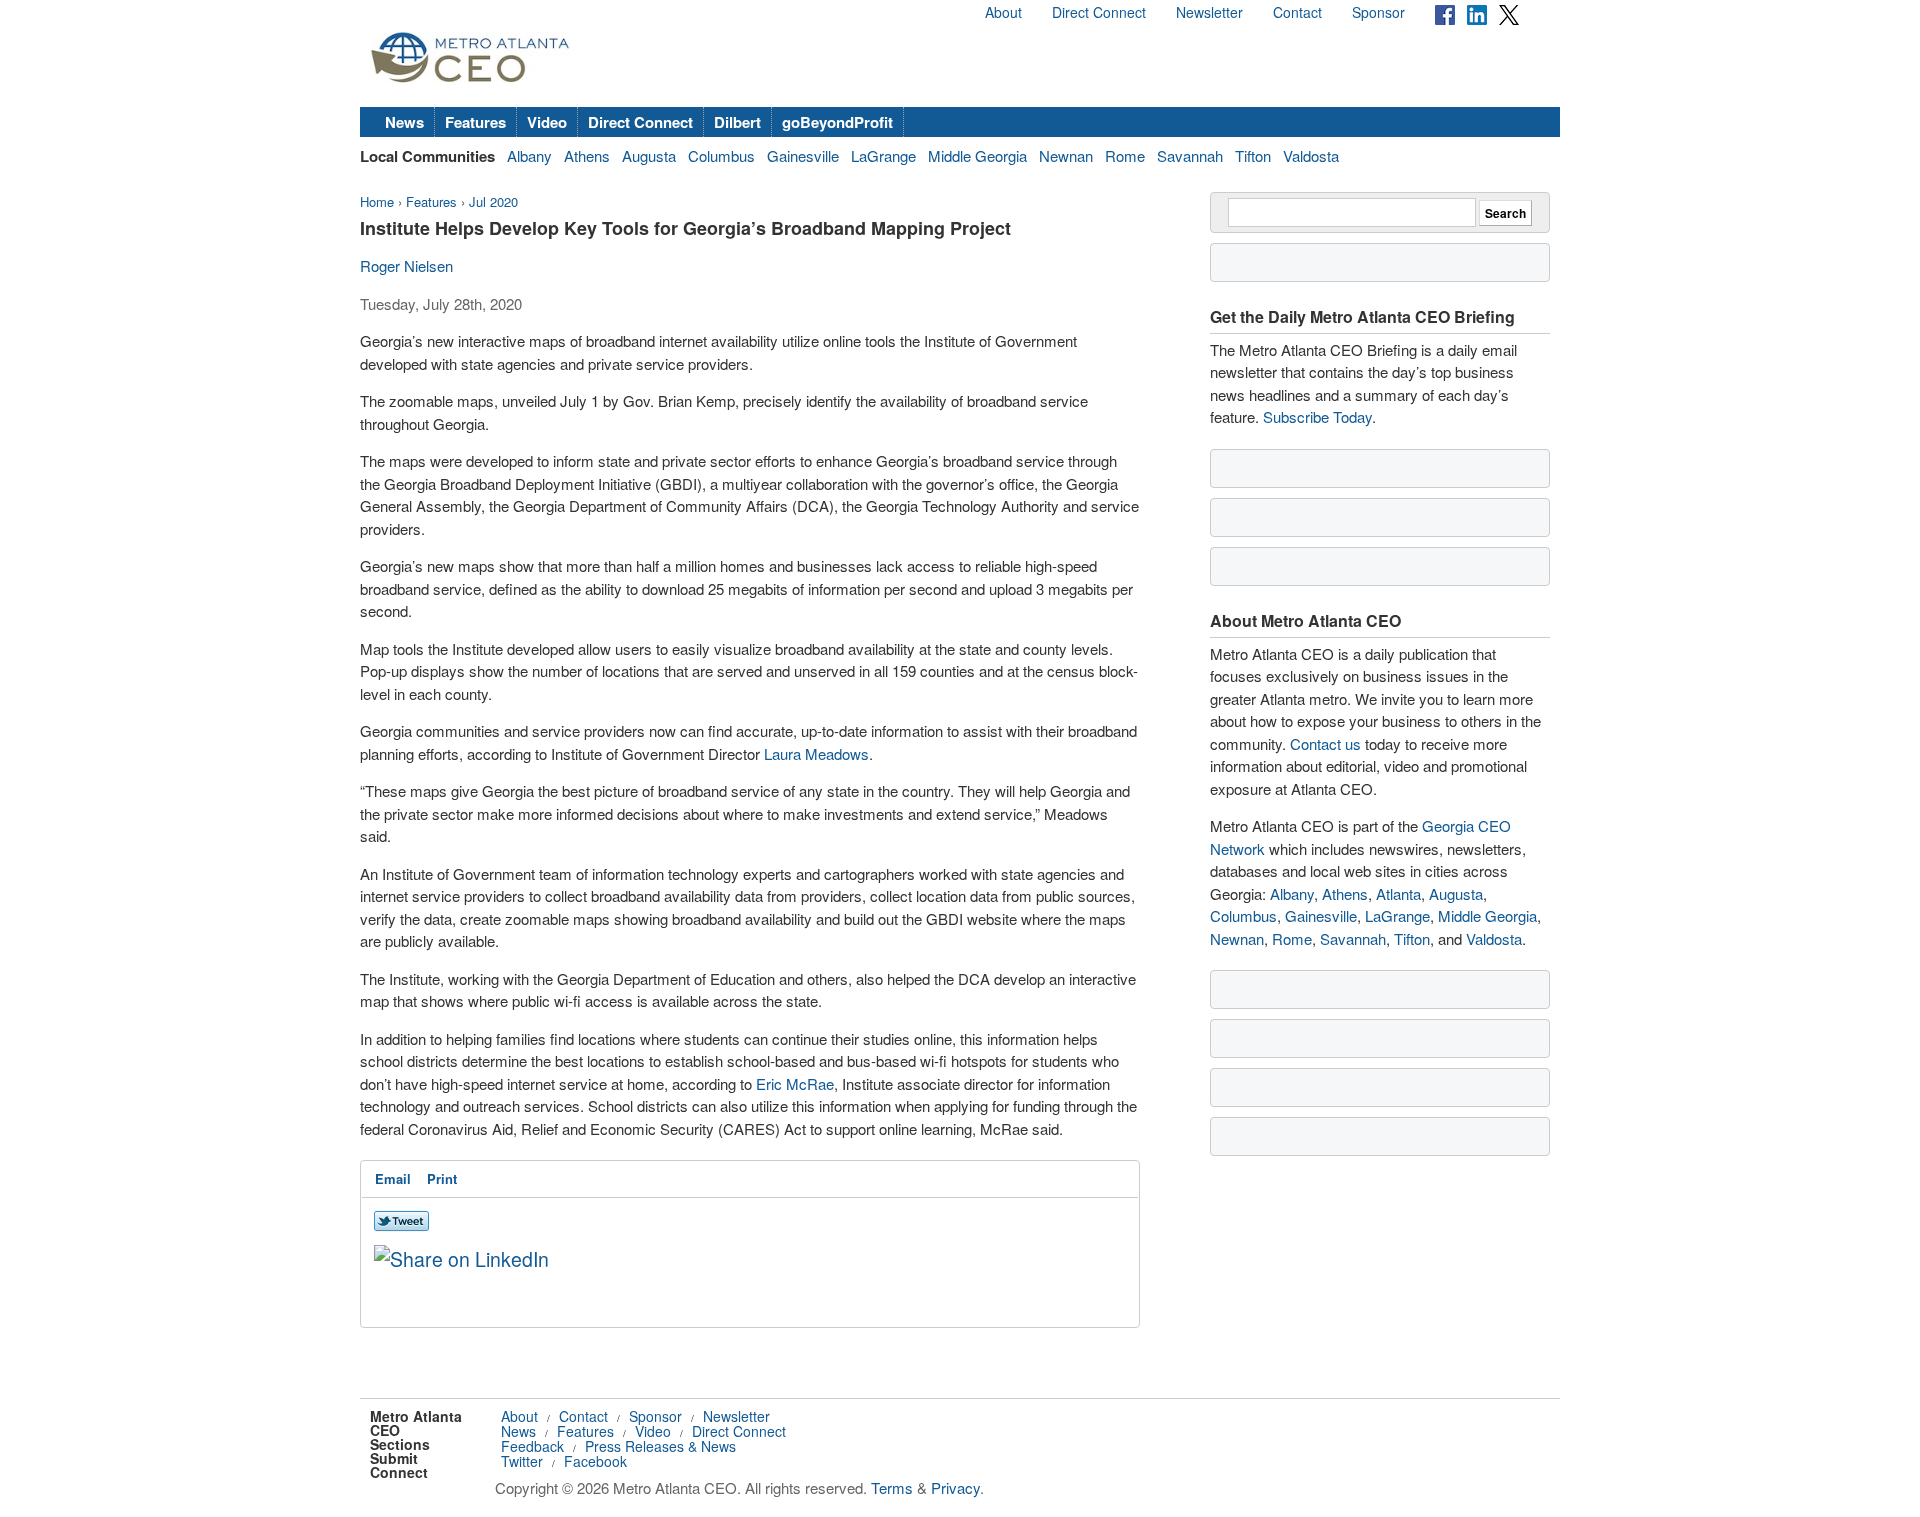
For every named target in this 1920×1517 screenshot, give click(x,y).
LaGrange (883, 155)
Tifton (1253, 155)
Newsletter (1209, 12)
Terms (892, 1487)
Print (442, 1178)
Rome (1125, 155)
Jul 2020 (493, 201)
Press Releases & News (660, 1446)
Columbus (721, 155)
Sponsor (1378, 12)
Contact (1297, 12)
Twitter (522, 1461)
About (1003, 12)
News (404, 122)
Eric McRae (795, 1083)
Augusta (649, 155)
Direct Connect (1099, 12)
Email (393, 1178)
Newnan (1066, 155)
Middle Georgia (977, 155)
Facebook (595, 1461)
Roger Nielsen (406, 265)
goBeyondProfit (837, 122)
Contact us (1325, 743)
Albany (529, 155)
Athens (587, 155)
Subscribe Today (1317, 416)
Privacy (955, 1487)
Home (377, 201)
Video (547, 122)
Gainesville (803, 155)
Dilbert (737, 122)
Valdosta (1311, 155)
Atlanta (1398, 893)
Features (475, 122)
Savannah (1190, 155)
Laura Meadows (816, 753)
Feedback (532, 1446)
